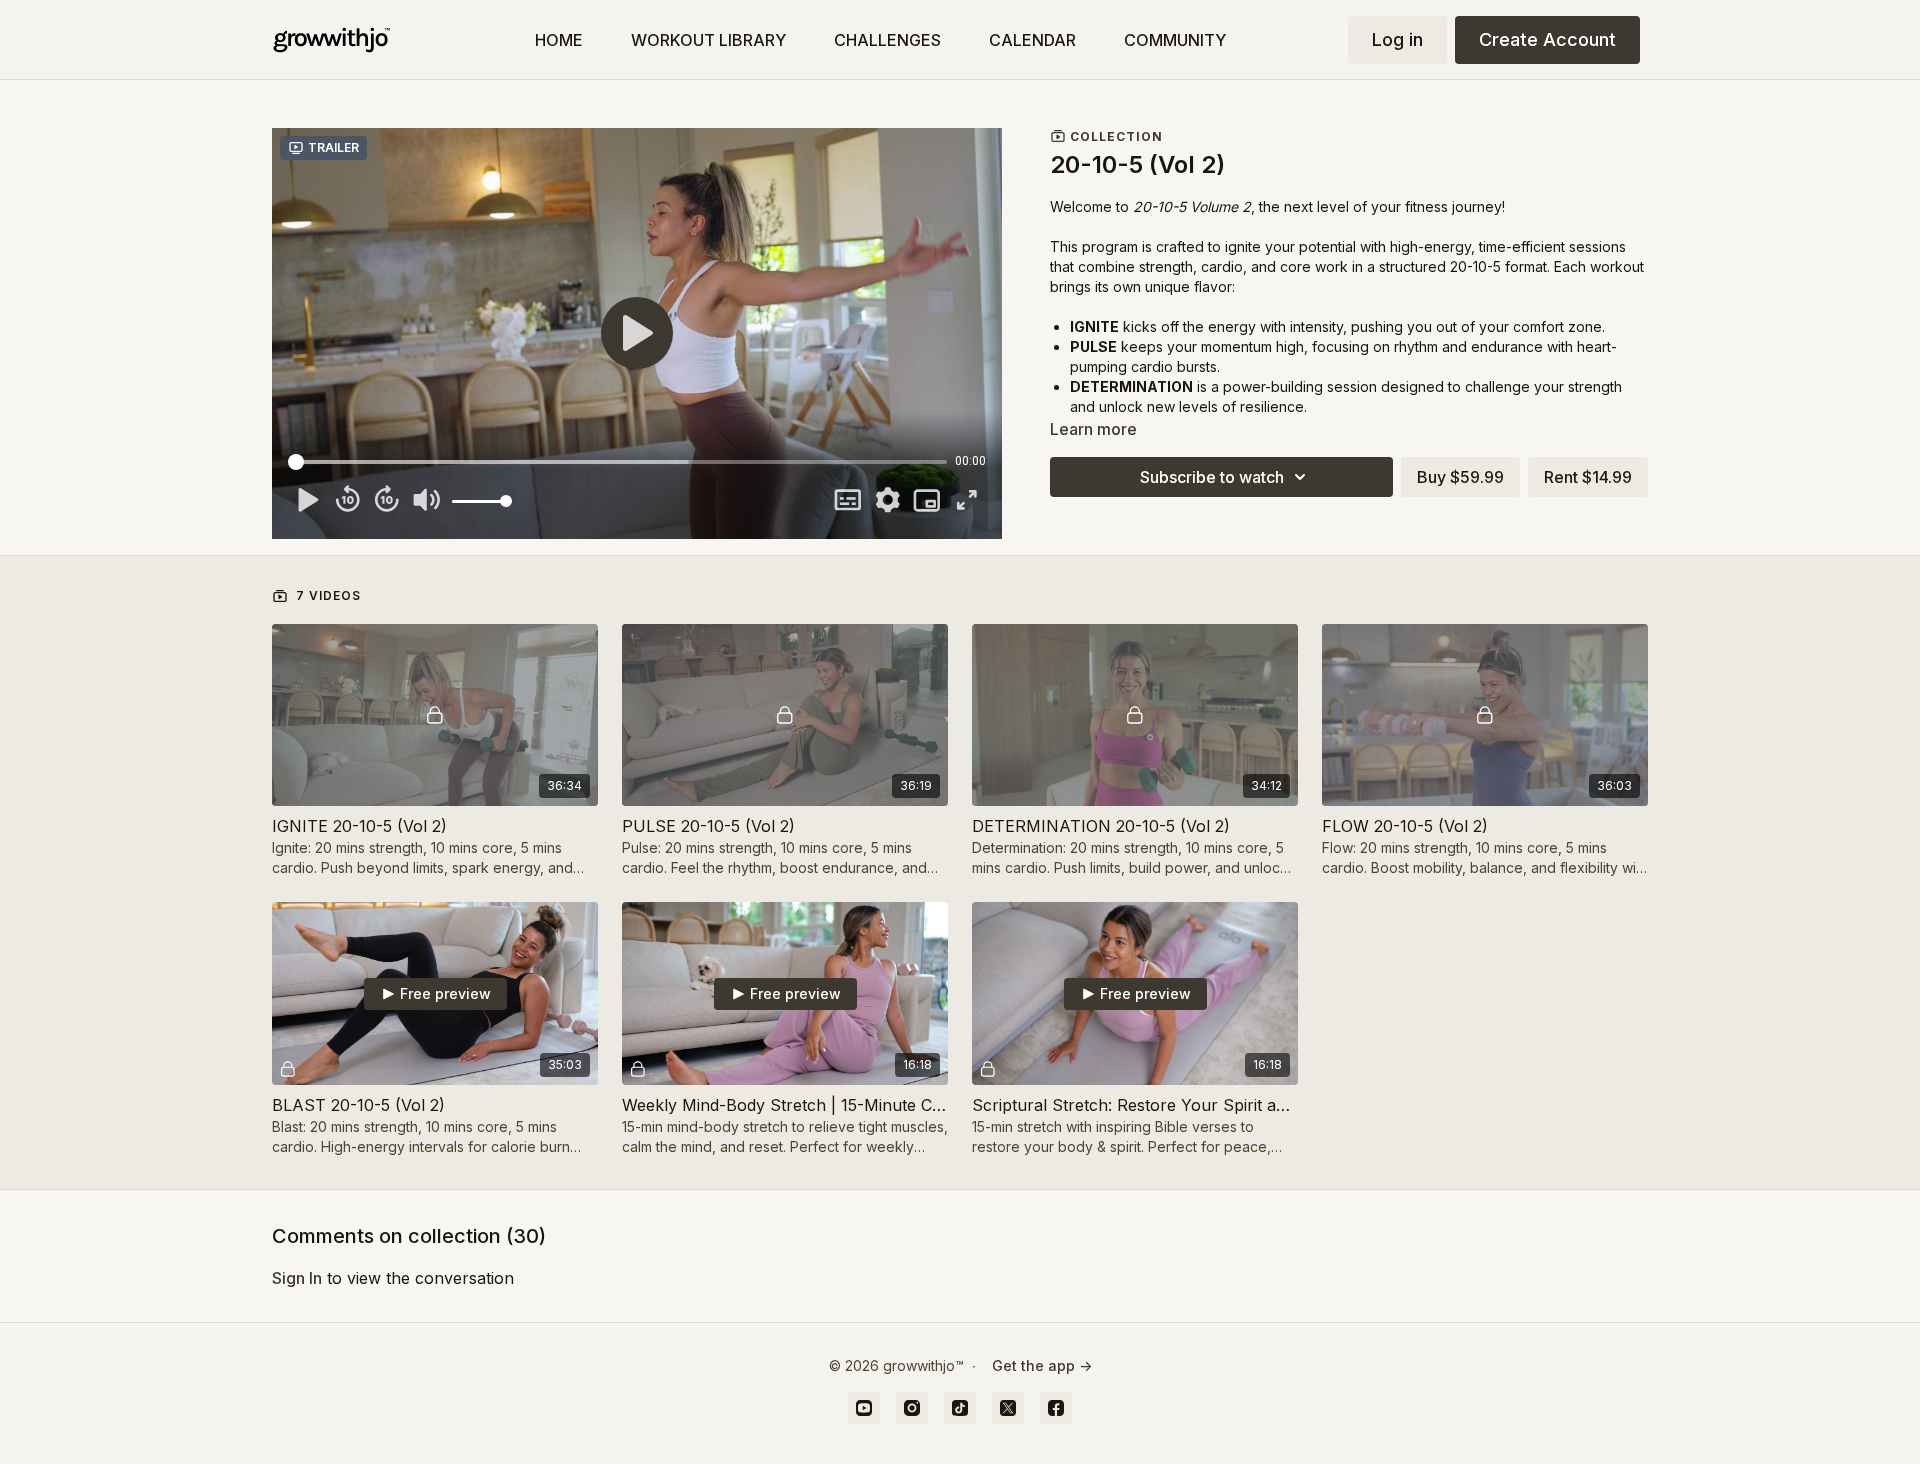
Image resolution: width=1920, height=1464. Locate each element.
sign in (297, 1278)
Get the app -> (1042, 1365)
